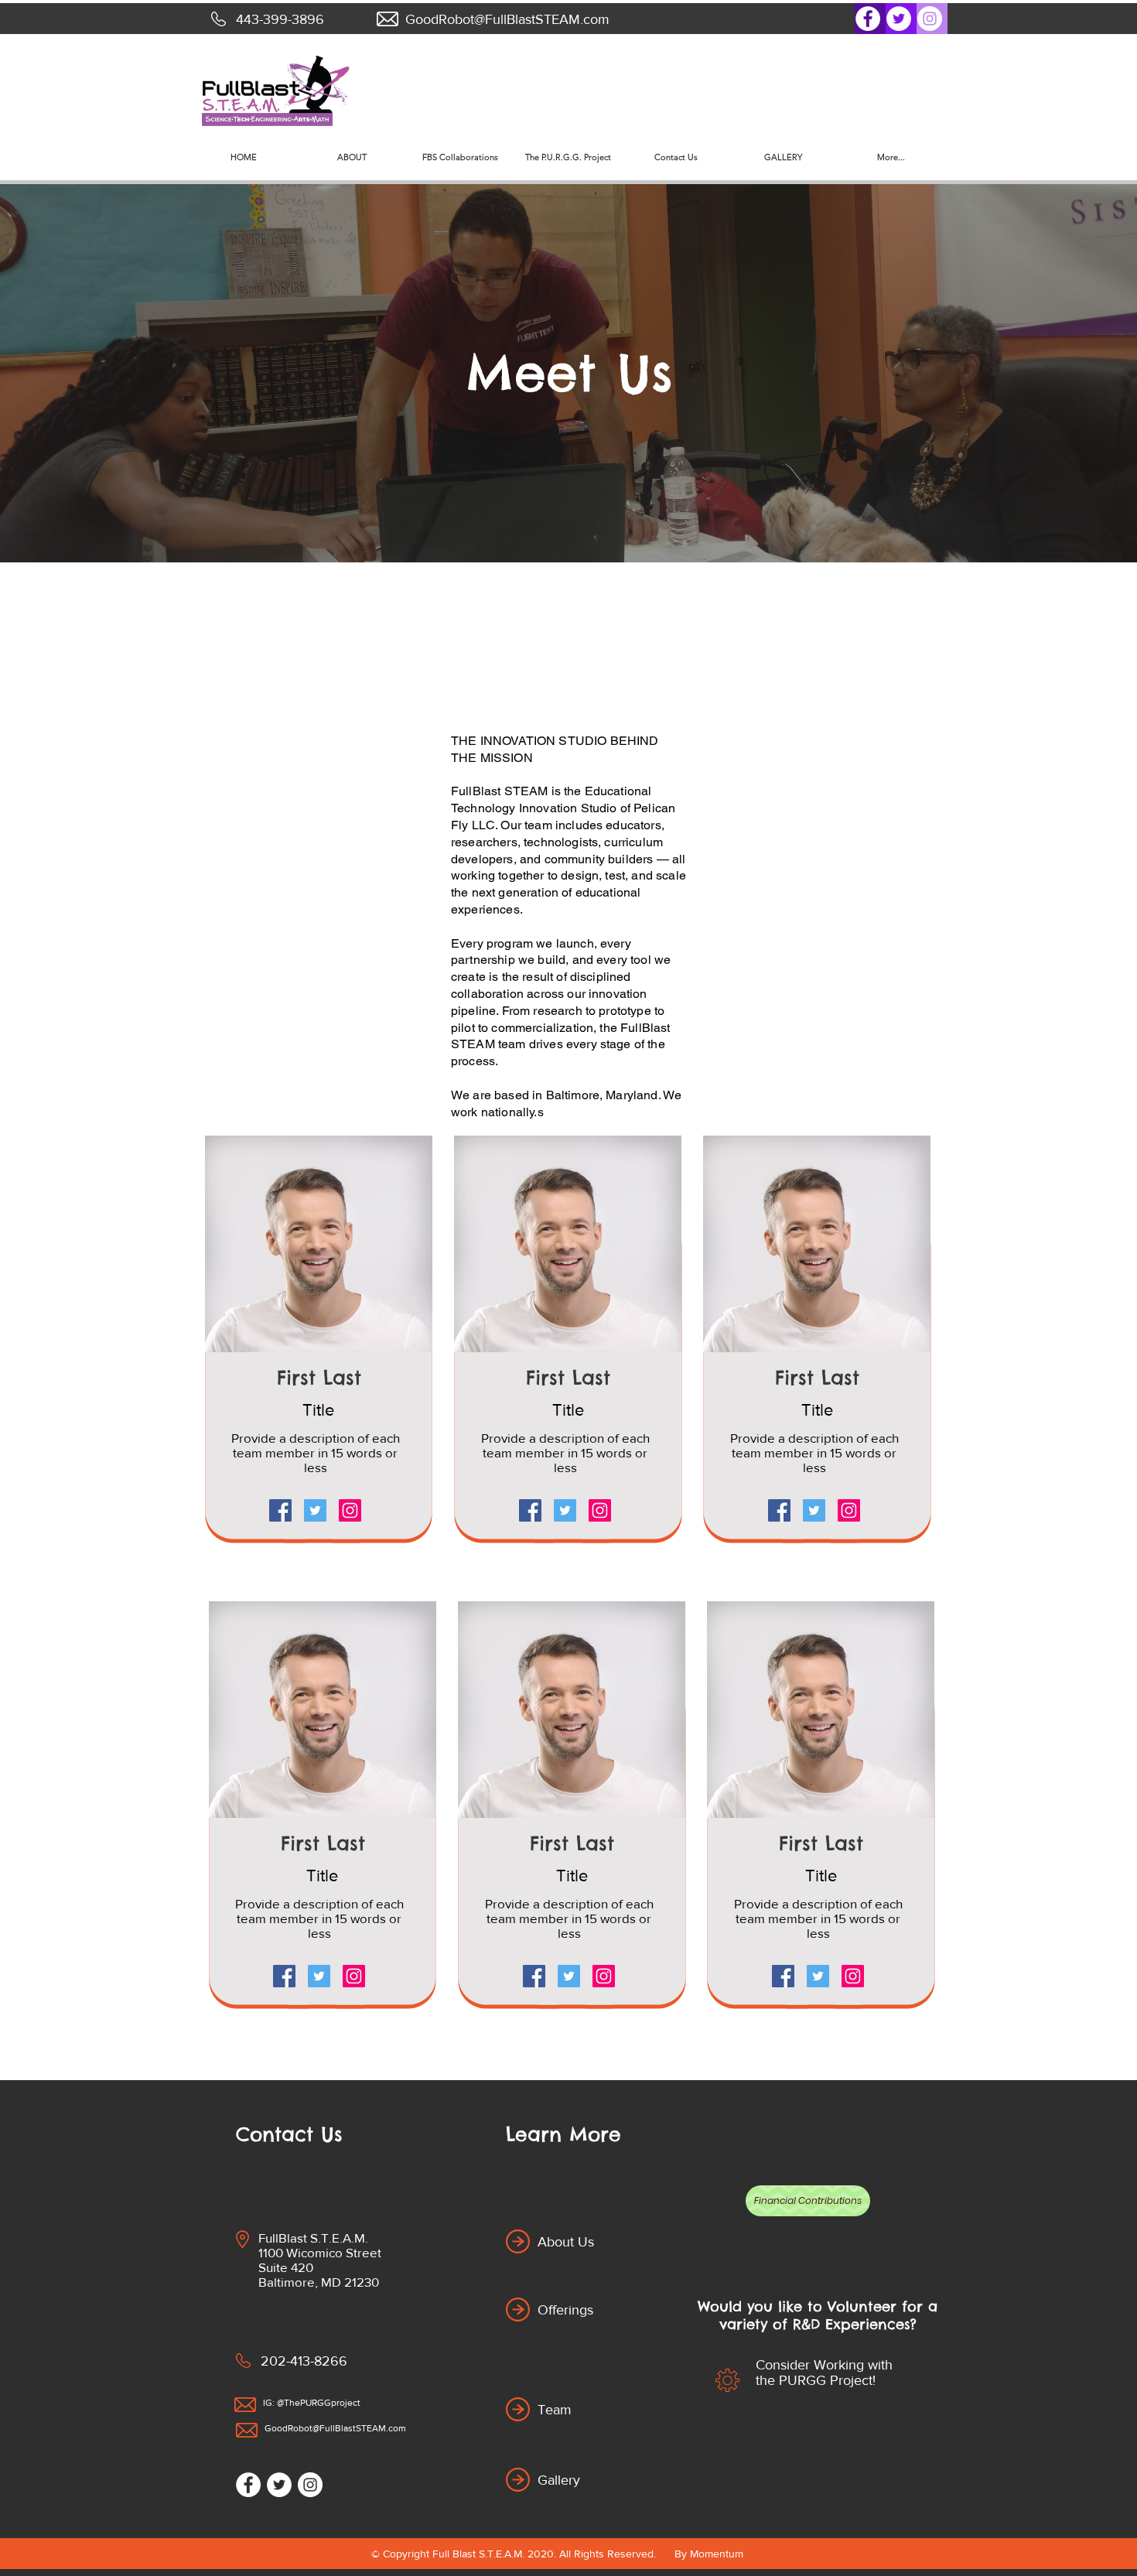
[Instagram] (930, 19)
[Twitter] (899, 19)
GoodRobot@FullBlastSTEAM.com (507, 19)
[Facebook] (868, 19)
